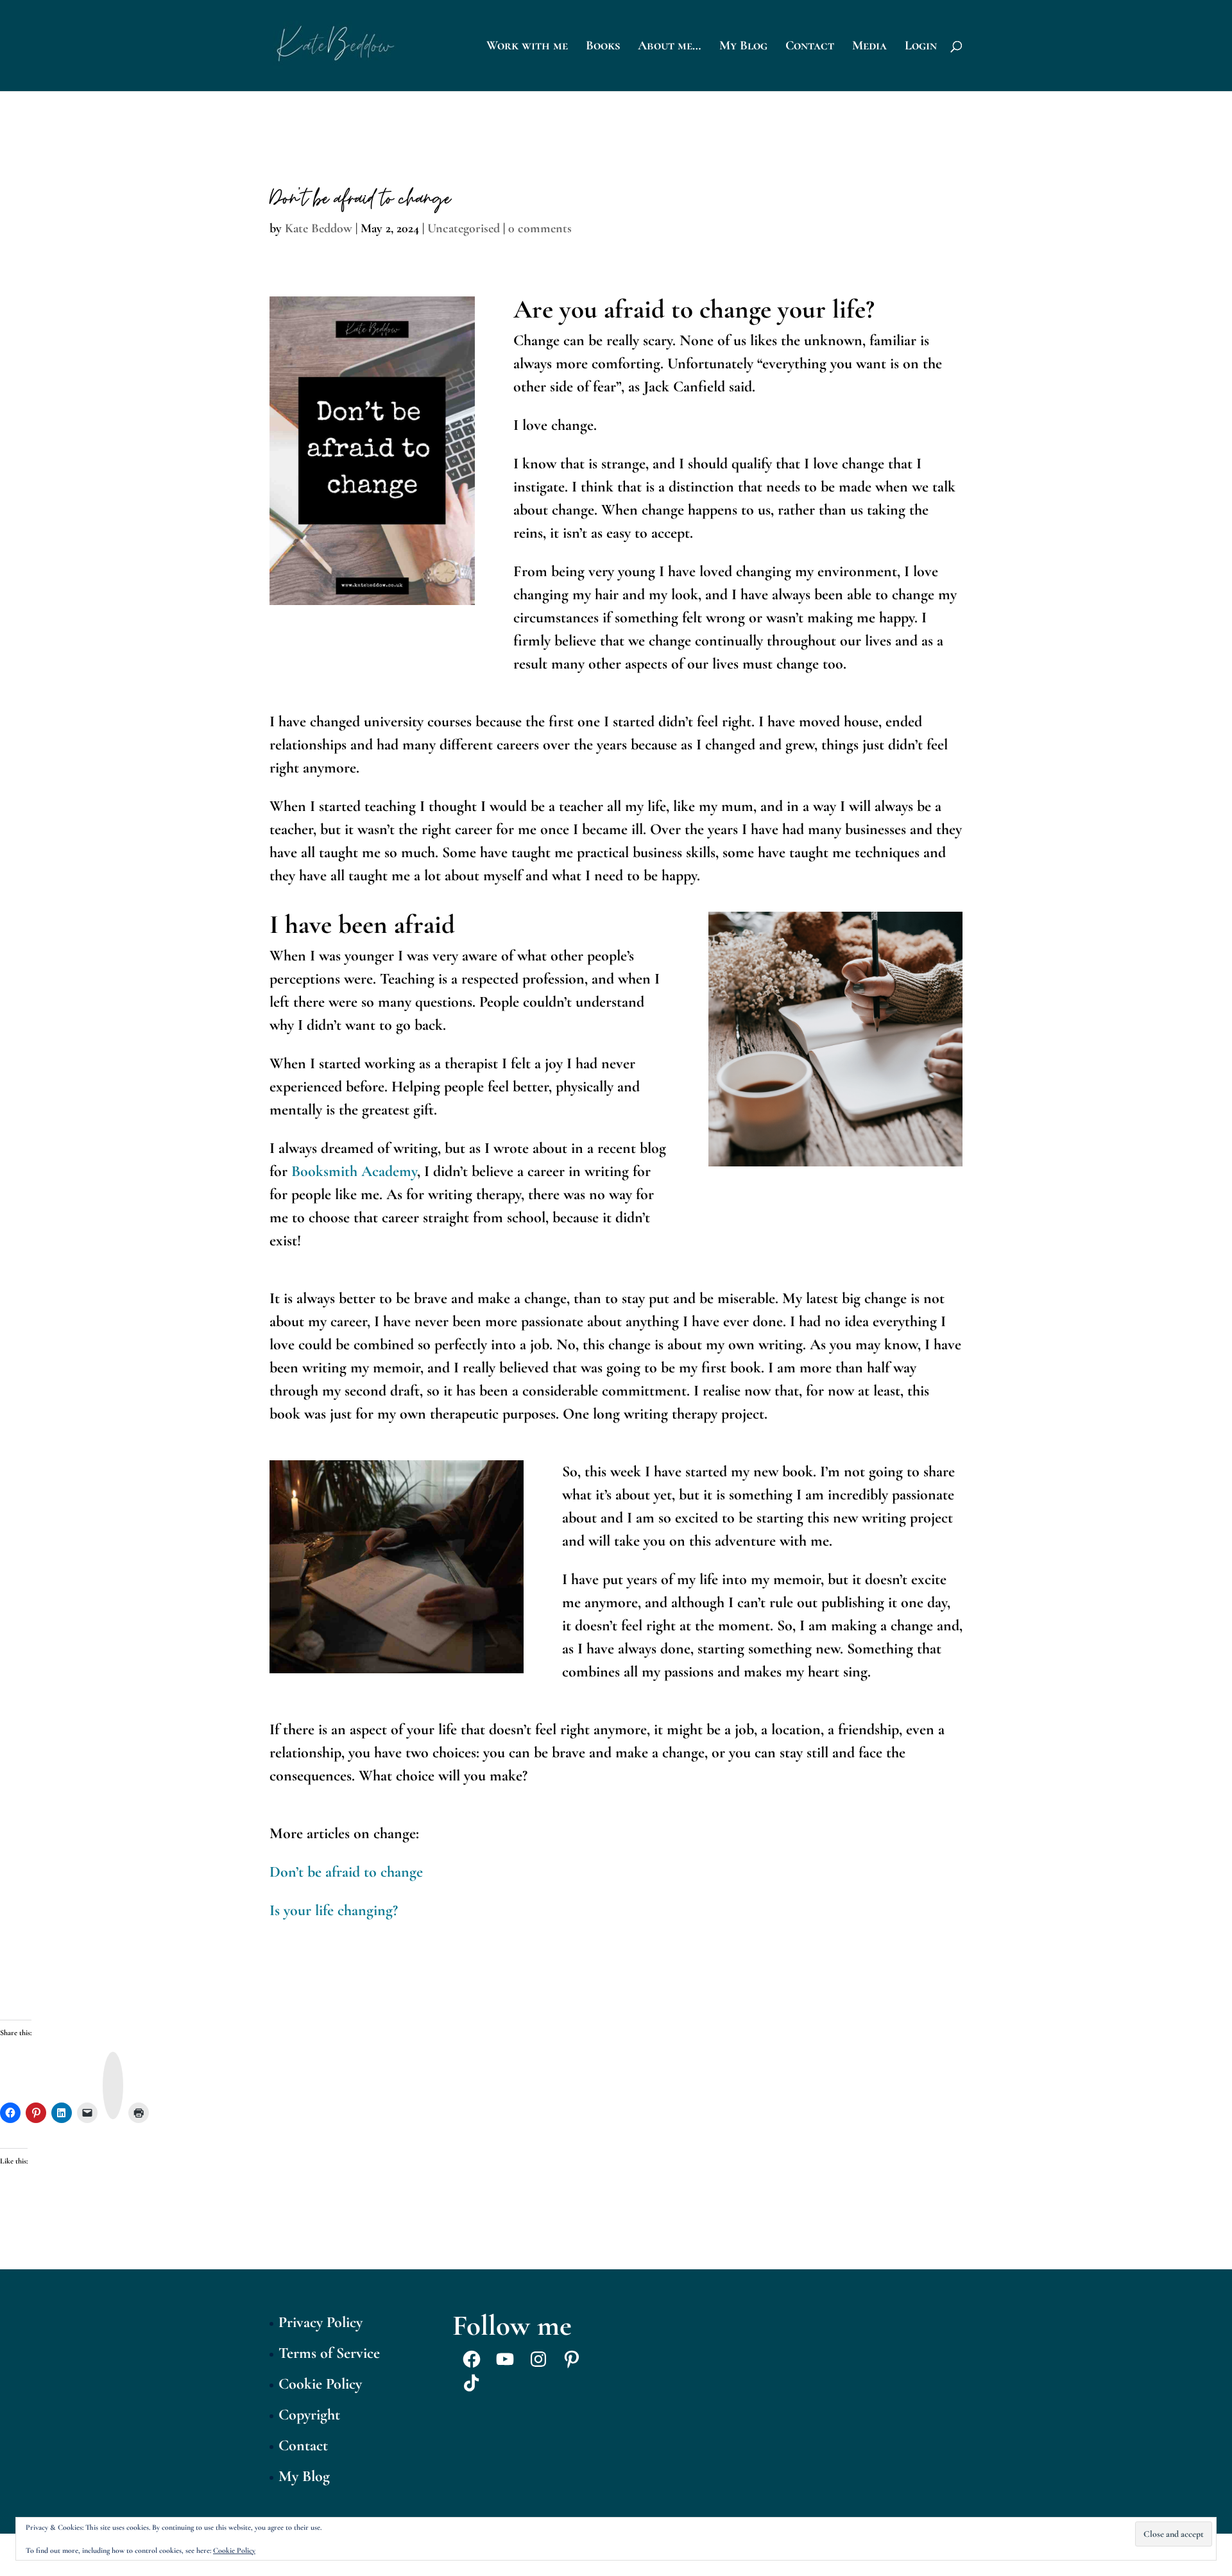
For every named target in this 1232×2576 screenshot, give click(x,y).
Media (869, 47)
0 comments (540, 228)
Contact (810, 47)
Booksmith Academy (354, 1171)
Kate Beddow (319, 228)
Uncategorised (464, 228)
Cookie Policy (320, 2384)
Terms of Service (329, 2353)
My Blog (743, 47)
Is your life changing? (334, 1910)
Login (921, 47)
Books (603, 47)
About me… (670, 47)
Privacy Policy (321, 2322)
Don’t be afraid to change (346, 1872)
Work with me (527, 47)
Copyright (309, 2415)
